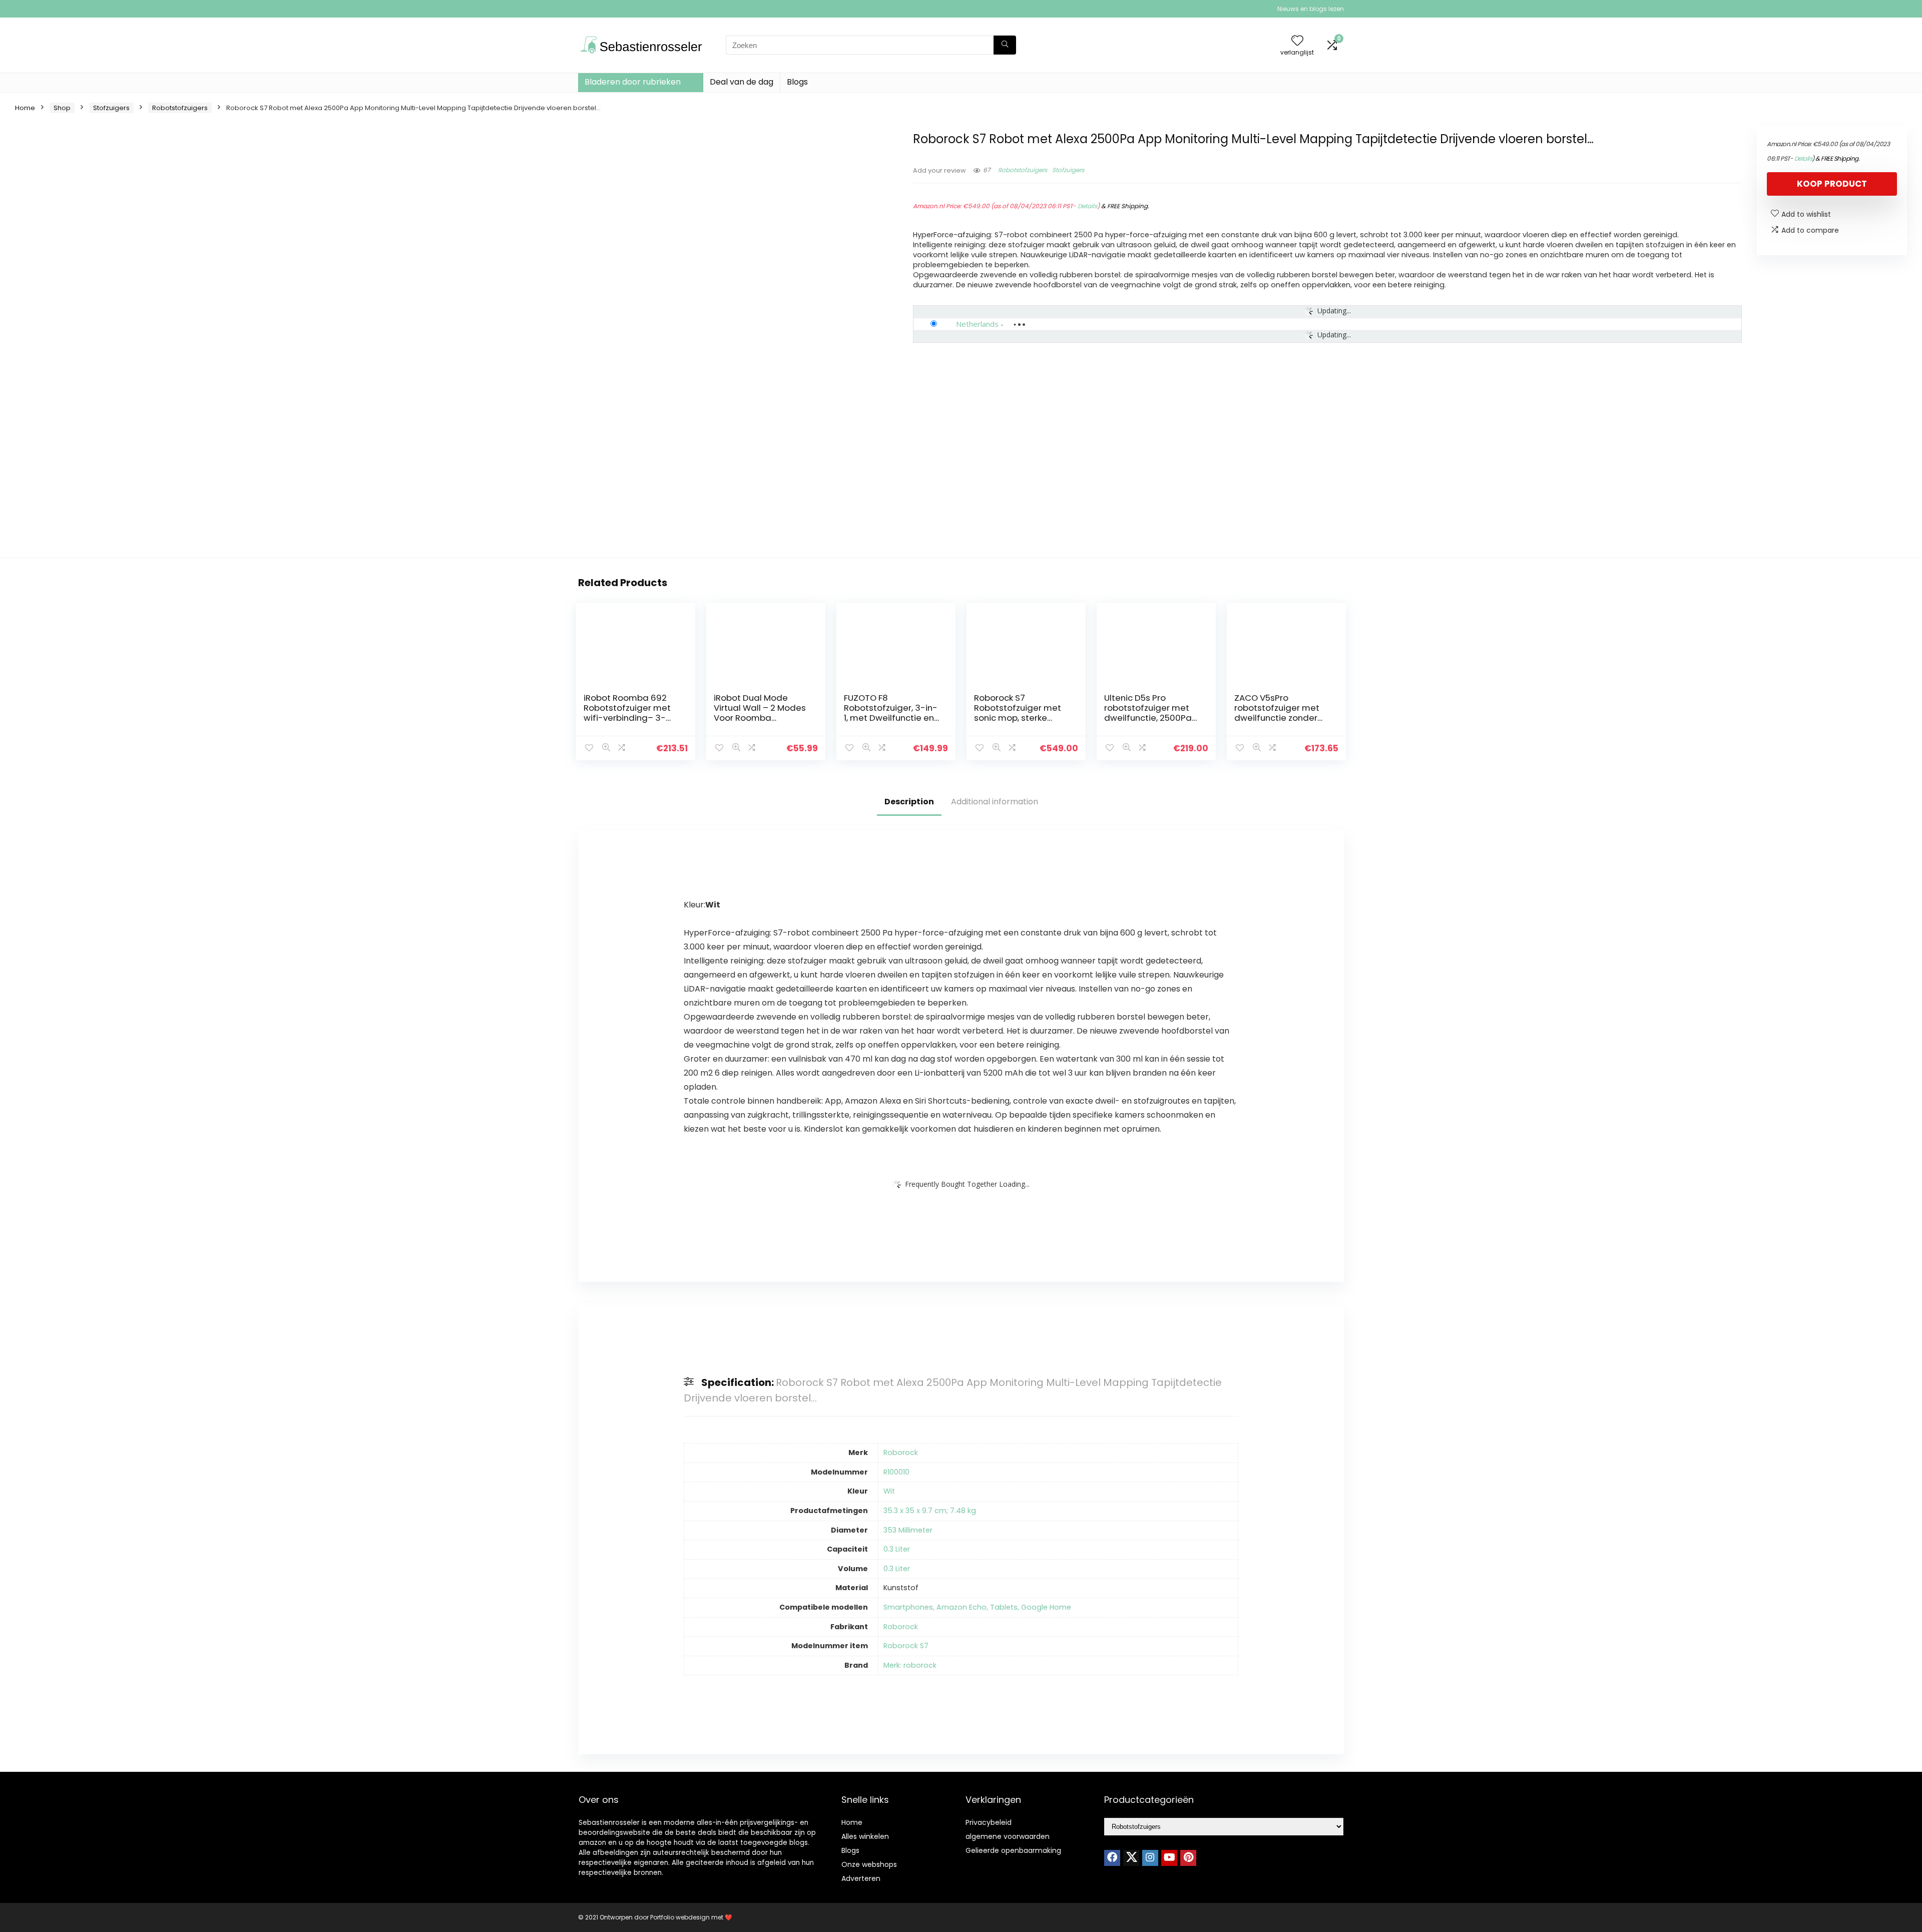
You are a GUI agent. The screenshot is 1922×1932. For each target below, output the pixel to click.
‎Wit (889, 1491)
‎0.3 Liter (897, 1549)
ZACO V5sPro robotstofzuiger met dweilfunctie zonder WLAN (1277, 713)
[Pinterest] (1188, 1858)
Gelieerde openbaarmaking (1013, 1850)
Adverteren (861, 1878)
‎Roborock (901, 1453)
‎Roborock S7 (906, 1646)
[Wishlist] (1297, 41)
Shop (62, 108)
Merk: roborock (910, 1665)
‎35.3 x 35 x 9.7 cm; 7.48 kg (930, 1511)
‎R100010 (896, 1472)
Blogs (797, 82)
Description (909, 802)
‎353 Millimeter (908, 1530)
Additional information (995, 802)
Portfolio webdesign (680, 1917)
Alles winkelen (865, 1836)
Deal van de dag (742, 82)
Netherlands (977, 324)
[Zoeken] (1005, 45)
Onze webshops (869, 1864)
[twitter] (1131, 1858)
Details (1087, 206)
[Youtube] (1169, 1858)
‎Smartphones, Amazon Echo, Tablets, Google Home (977, 1607)
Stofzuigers (111, 108)
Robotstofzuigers (180, 108)
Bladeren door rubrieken (633, 82)
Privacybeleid (989, 1822)
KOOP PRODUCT (1832, 184)
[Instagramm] (1150, 1858)
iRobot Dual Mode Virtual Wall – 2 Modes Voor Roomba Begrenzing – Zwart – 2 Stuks (762, 718)
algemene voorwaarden (1008, 1836)
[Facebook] (1112, 1858)
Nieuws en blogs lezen (1311, 9)
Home (25, 108)
